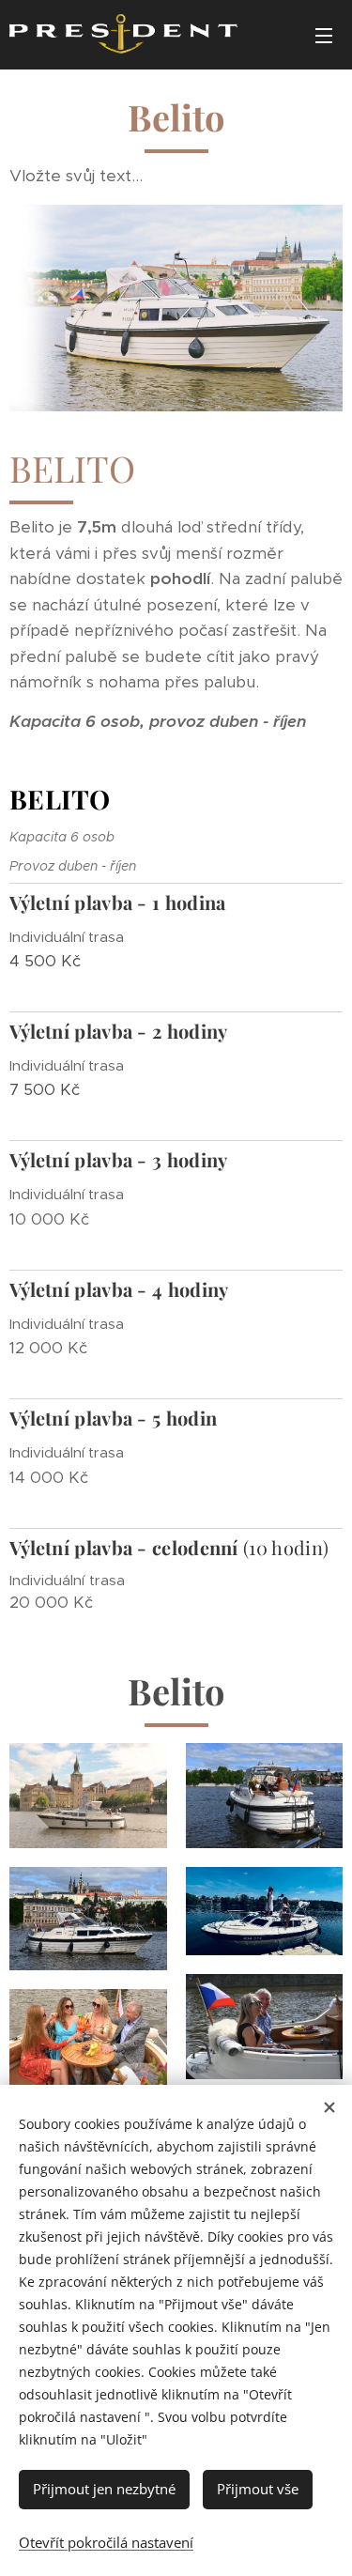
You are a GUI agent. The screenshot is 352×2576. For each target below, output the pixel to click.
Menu (324, 35)
